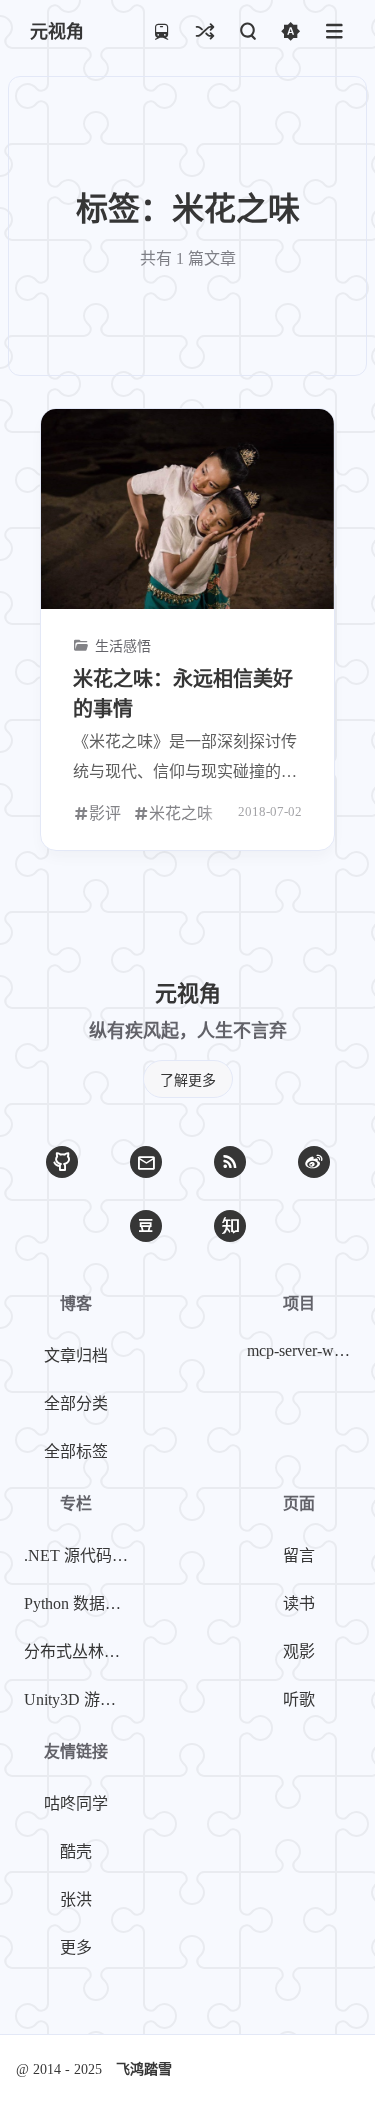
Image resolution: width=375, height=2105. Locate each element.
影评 (105, 813)
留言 (299, 1555)
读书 (299, 1603)
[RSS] (230, 1162)
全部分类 (76, 1403)
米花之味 (181, 813)
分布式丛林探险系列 (80, 1651)
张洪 (76, 1899)
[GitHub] (62, 1162)
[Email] (146, 1162)
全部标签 (76, 1451)
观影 (299, 1651)
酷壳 (76, 1851)
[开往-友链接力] (161, 30)
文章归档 (76, 1355)
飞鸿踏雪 (144, 2069)
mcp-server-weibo (303, 1350)
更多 (76, 1947)
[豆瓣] (146, 1226)
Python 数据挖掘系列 (80, 1603)
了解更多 (188, 1080)
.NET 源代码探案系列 (80, 1555)
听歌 (299, 1699)
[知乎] (230, 1226)
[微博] (314, 1162)
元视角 (57, 32)
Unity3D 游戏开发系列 (80, 1699)
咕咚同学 (76, 1803)
